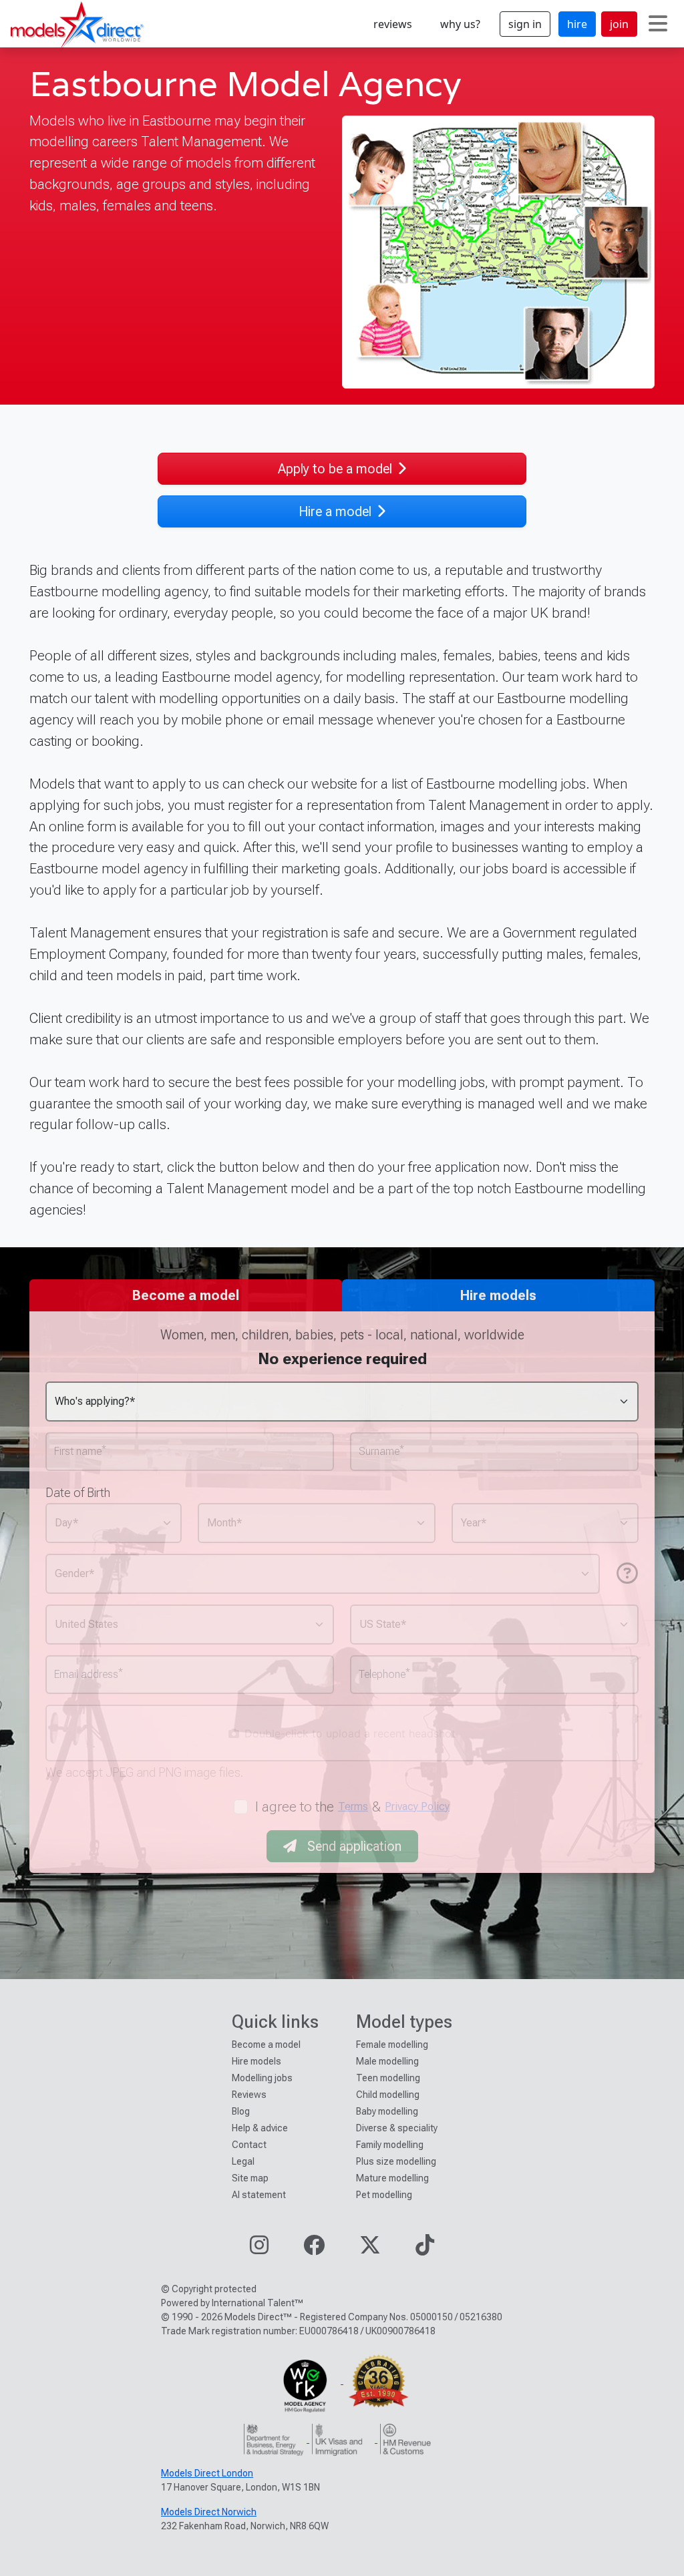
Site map (250, 2178)
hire (577, 24)
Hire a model (335, 511)
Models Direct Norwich (209, 2512)
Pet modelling (384, 2195)
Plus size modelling (396, 2161)
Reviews (249, 2095)
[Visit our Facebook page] (314, 2249)
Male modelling (387, 2061)
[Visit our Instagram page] (259, 2249)
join (619, 24)
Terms (353, 1806)
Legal (243, 2161)
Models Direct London (207, 2473)
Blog (241, 2111)
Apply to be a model (335, 469)
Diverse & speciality (397, 2128)
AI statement (259, 2195)
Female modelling (392, 2045)
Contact (249, 2145)
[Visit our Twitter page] (370, 2249)
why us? (460, 24)
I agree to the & (352, 1806)
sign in (525, 24)
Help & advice (260, 2128)
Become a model (266, 2045)
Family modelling (390, 2145)
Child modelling (388, 2095)
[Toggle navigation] (658, 24)
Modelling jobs (262, 2078)
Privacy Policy (417, 1806)
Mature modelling (392, 2178)
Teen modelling (388, 2078)
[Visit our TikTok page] (425, 2249)
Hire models (256, 2061)
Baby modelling (387, 2111)
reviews (393, 24)
